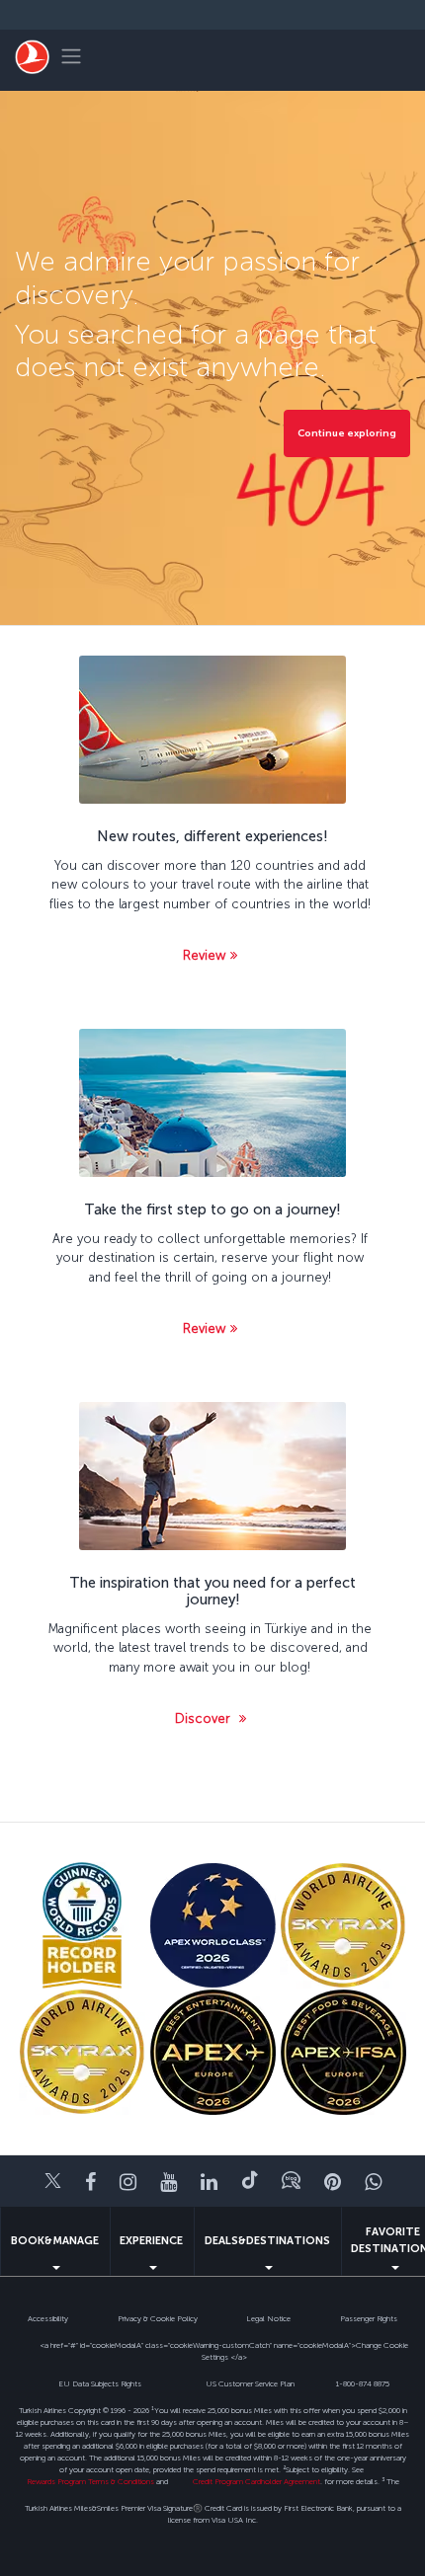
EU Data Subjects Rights (100, 2383)
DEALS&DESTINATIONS (267, 2241)
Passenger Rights (369, 2318)
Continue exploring (347, 433)
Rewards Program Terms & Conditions (90, 2481)
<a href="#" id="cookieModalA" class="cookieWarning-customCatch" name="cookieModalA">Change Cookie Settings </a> (224, 2351)
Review (204, 955)
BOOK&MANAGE (55, 2241)
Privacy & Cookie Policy (158, 2318)
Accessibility (48, 2318)
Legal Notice (268, 2318)
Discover (205, 1718)
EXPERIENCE (151, 2241)
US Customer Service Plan (250, 2383)
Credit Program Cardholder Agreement (256, 2481)
